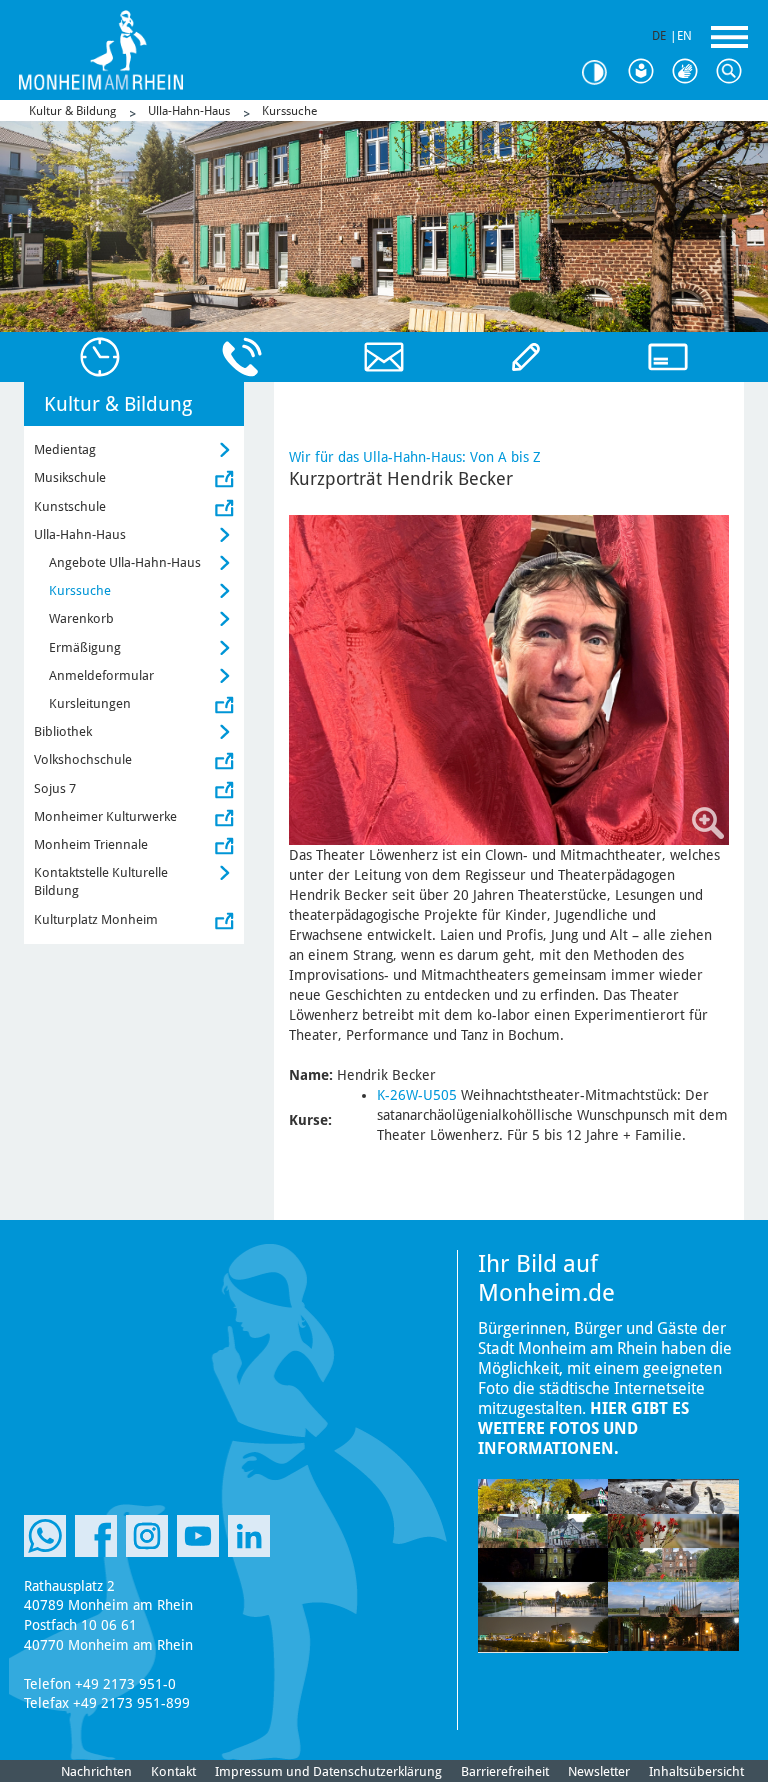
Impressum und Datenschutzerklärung (328, 1771)
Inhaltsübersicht (696, 1771)
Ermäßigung (85, 647)
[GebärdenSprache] (690, 72)
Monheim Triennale (91, 844)
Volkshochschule (83, 759)
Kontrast (602, 72)
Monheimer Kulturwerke (105, 816)
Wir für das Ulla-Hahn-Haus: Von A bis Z (415, 457)
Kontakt (173, 1771)
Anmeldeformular (101, 675)
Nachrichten (96, 1771)
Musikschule (70, 477)
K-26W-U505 (417, 1095)
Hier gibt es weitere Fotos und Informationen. (583, 1428)
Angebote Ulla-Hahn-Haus (125, 562)
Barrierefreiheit (505, 1771)
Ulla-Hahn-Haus (189, 111)
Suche (734, 72)
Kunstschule (70, 506)
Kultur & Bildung (72, 111)
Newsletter (599, 1771)
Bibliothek (63, 731)
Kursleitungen (90, 703)
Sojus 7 (55, 788)
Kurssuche (289, 111)
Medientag (65, 449)
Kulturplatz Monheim (96, 919)
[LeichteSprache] (646, 72)
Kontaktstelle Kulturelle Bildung (101, 881)
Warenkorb (81, 618)
